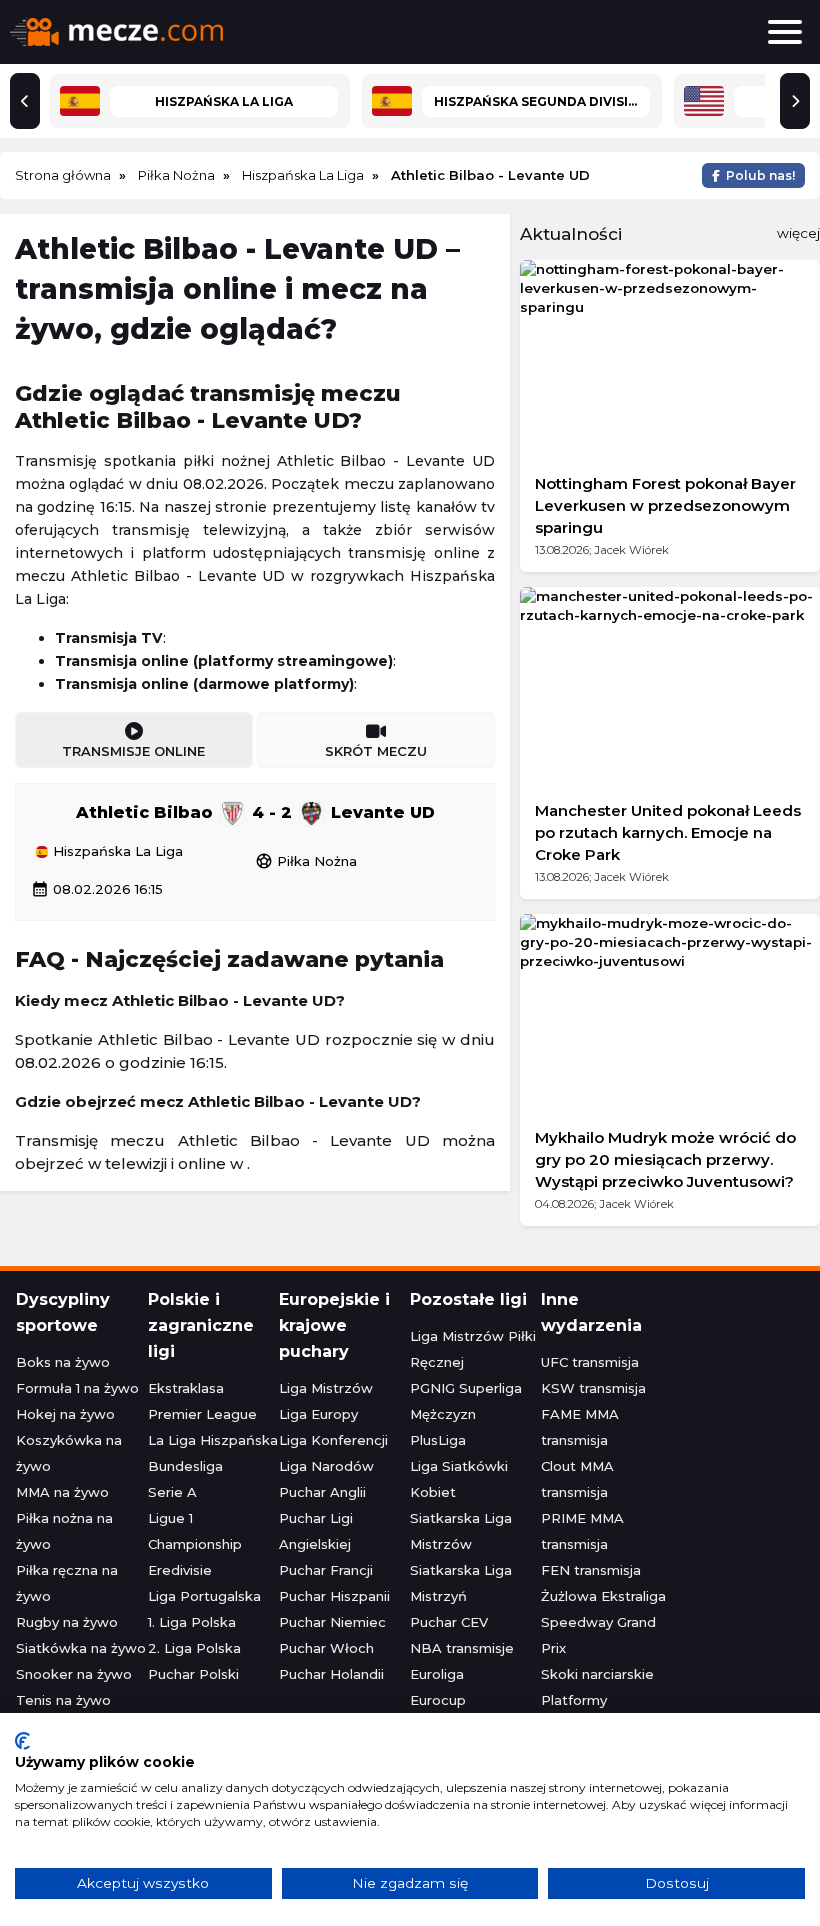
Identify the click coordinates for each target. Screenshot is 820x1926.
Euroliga (437, 1674)
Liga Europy (318, 1414)
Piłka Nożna (306, 861)
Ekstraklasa (186, 1388)
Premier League (202, 1414)
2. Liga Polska (194, 1648)
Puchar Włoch (326, 1648)
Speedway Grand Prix (598, 1635)
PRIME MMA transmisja (582, 1531)
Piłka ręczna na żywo (67, 1583)
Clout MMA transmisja (577, 1479)
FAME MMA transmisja (580, 1427)
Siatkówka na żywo (81, 1648)
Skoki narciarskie (597, 1674)
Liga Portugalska (204, 1596)
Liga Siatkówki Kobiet (459, 1479)
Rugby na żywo (67, 1622)
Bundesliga (185, 1466)
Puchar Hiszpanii (334, 1596)
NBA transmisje (462, 1648)
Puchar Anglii (322, 1492)
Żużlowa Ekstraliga (603, 1596)
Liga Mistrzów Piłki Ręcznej (473, 1349)
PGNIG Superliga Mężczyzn (466, 1401)
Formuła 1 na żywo (77, 1388)
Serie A (172, 1492)
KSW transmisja (593, 1388)
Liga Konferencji (333, 1440)
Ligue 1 (170, 1518)
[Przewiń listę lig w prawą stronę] (795, 101)
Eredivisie (180, 1570)
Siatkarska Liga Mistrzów (461, 1531)
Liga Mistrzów (326, 1388)
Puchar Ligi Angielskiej (316, 1531)
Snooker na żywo (74, 1674)
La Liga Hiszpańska (213, 1440)
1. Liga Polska (192, 1622)
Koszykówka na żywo (69, 1453)
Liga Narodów (326, 1466)
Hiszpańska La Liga (116, 852)
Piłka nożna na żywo (64, 1531)
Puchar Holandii (331, 1674)
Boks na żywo (63, 1362)
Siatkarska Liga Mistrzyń (461, 1583)
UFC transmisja (590, 1362)
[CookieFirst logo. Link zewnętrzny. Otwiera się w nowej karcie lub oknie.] (22, 1741)
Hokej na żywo (65, 1414)
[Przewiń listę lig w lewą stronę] (25, 101)
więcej (798, 233)
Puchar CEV (449, 1622)
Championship (195, 1544)
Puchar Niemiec (332, 1622)
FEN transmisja (591, 1570)
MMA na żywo (62, 1492)
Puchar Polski (193, 1674)
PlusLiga (438, 1440)
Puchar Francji (326, 1570)
